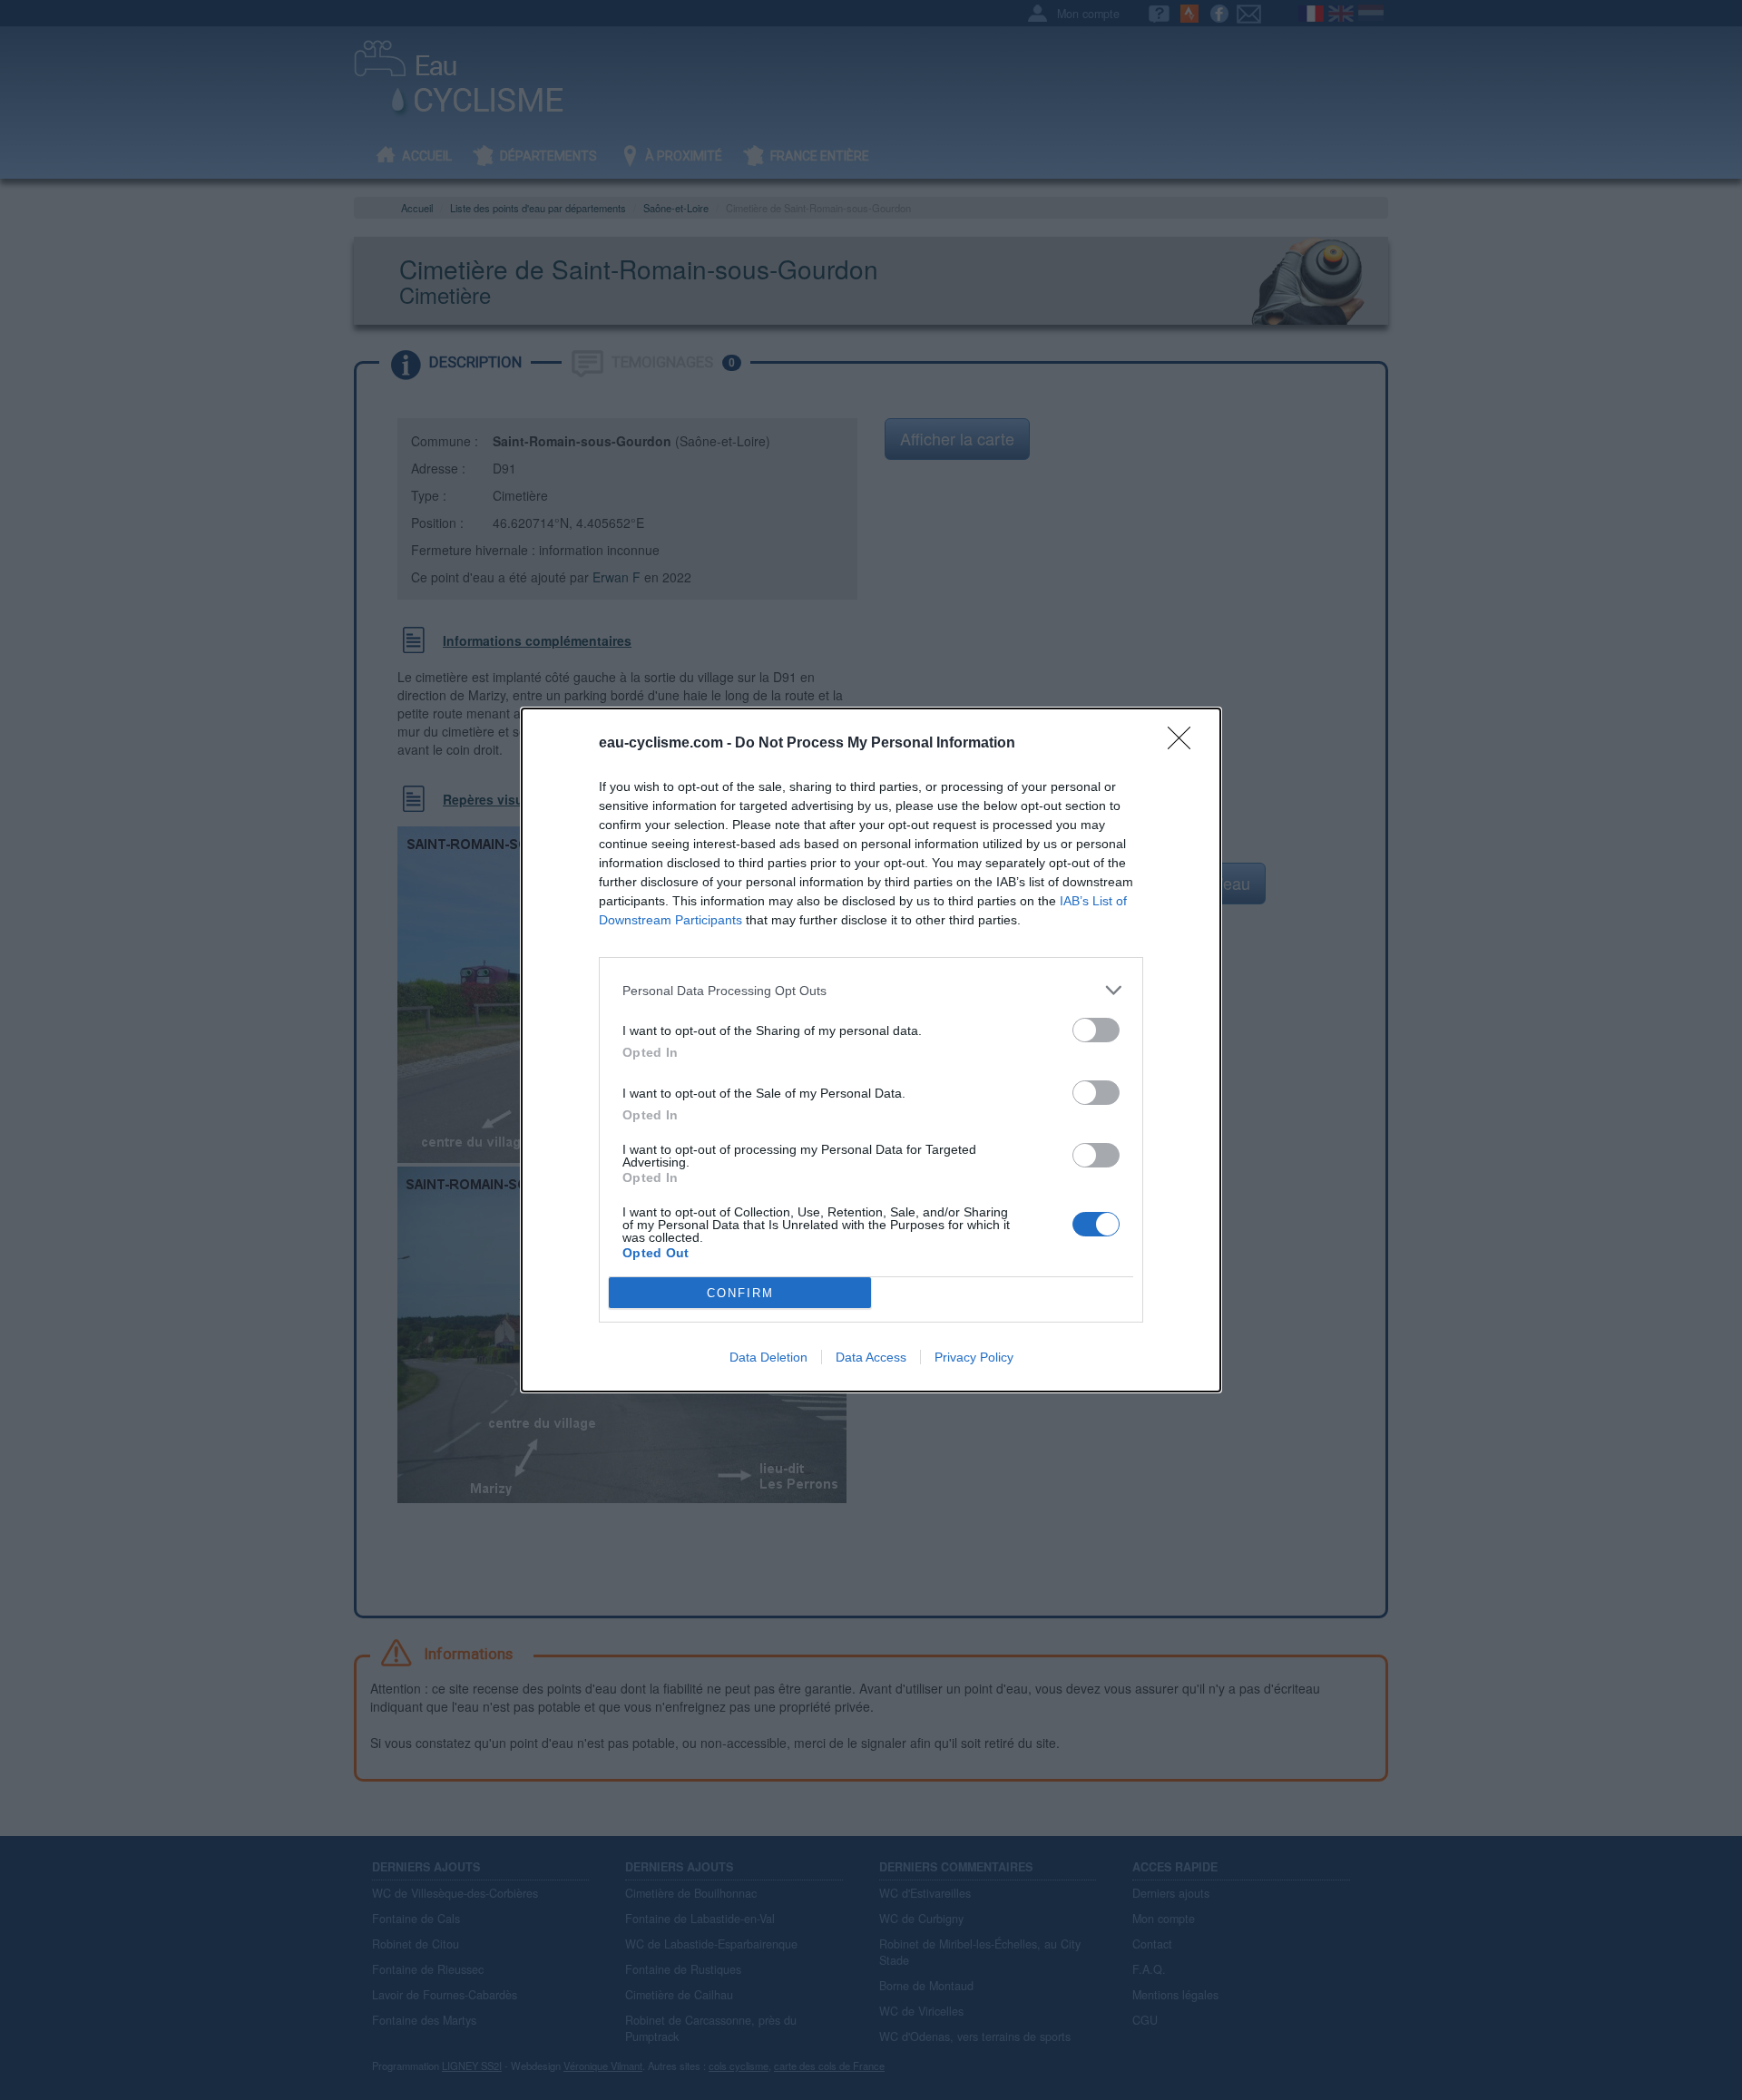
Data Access (871, 1357)
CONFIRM (740, 1293)
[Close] (1185, 744)
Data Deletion (768, 1357)
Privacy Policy (974, 1357)
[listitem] (871, 990)
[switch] (1096, 1030)
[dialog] (871, 1050)
